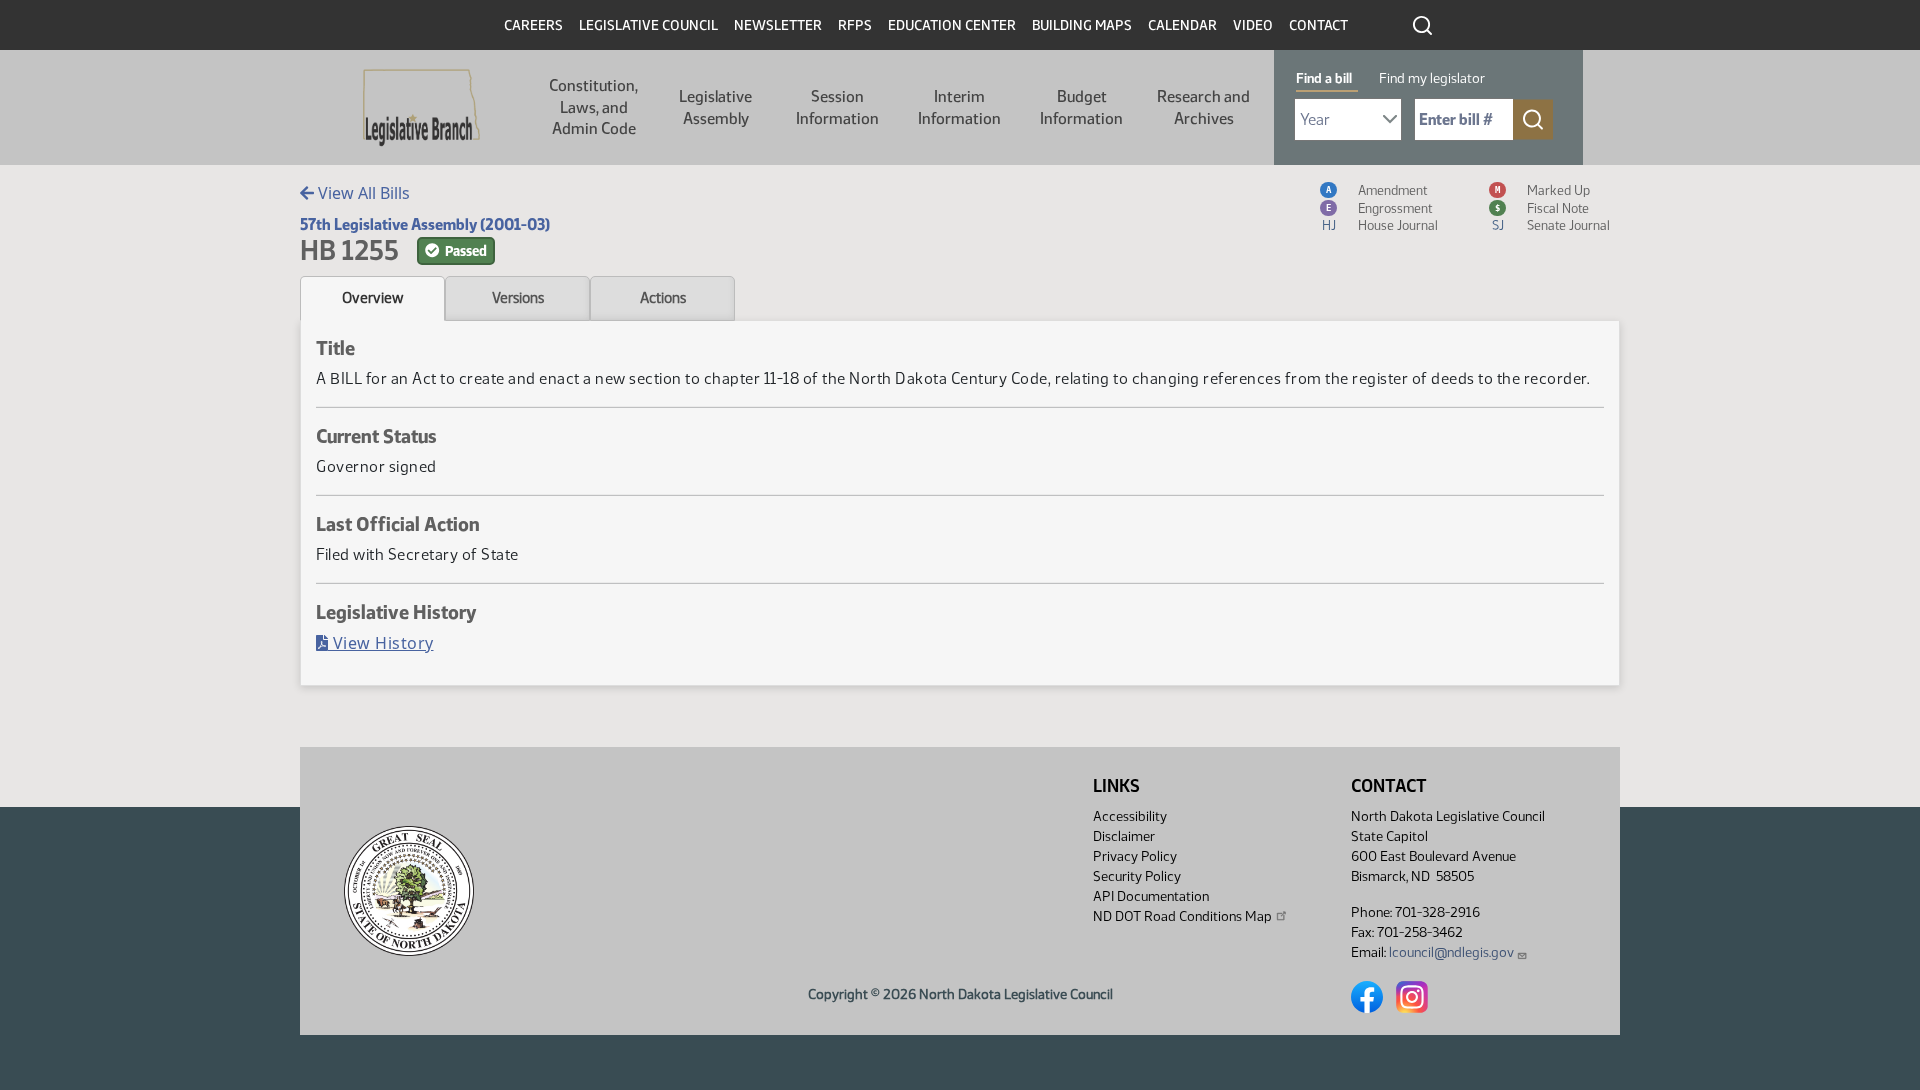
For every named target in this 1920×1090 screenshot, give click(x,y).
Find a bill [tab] (1324, 78)
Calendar (1182, 25)
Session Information (837, 107)
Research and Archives (1203, 107)
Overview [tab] (372, 298)
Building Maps (1082, 25)
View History (381, 643)
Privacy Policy (1135, 856)
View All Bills (362, 193)
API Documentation (1151, 896)
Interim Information (959, 107)
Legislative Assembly (715, 107)
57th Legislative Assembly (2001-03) (425, 224)
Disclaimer (1124, 836)
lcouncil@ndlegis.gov (1451, 952)
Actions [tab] (663, 298)
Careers (533, 25)
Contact (1318, 25)
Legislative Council (648, 25)
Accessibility (1130, 816)
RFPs (855, 25)
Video (1253, 25)
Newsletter (778, 25)
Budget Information (1081, 107)
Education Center (952, 25)
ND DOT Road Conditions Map (1182, 916)
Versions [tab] (518, 298)
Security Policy (1137, 876)
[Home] (421, 108)
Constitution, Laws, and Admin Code (593, 107)
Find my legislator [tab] (1432, 78)
